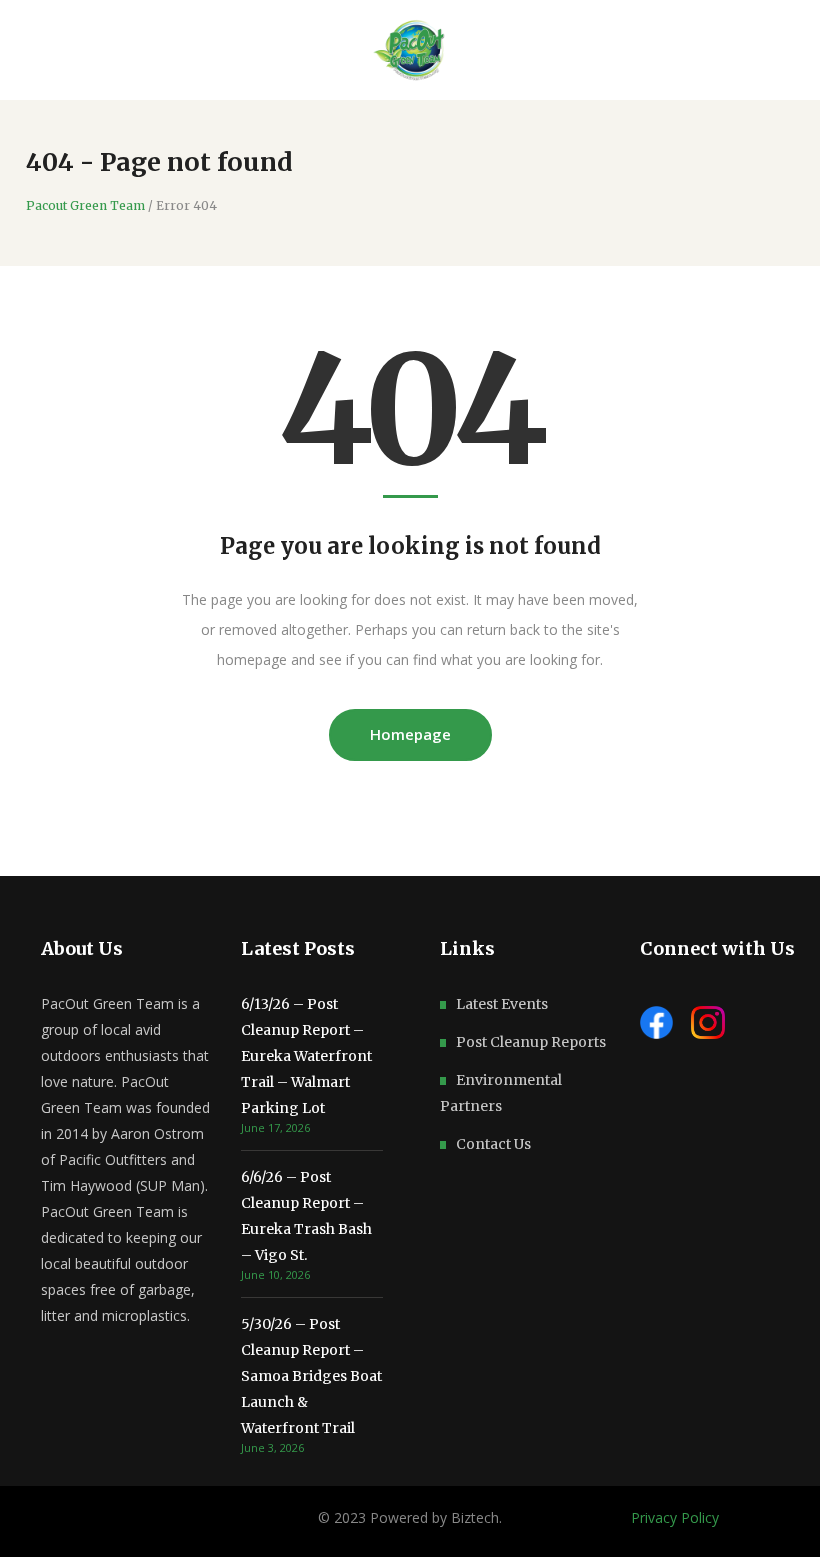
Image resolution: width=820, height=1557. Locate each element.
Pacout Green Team (85, 206)
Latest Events (502, 1004)
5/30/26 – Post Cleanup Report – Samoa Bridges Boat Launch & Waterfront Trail (311, 1376)
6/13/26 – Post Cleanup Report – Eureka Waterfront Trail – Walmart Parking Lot (306, 1056)
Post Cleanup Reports (531, 1042)
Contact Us (493, 1144)
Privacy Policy (675, 1517)
